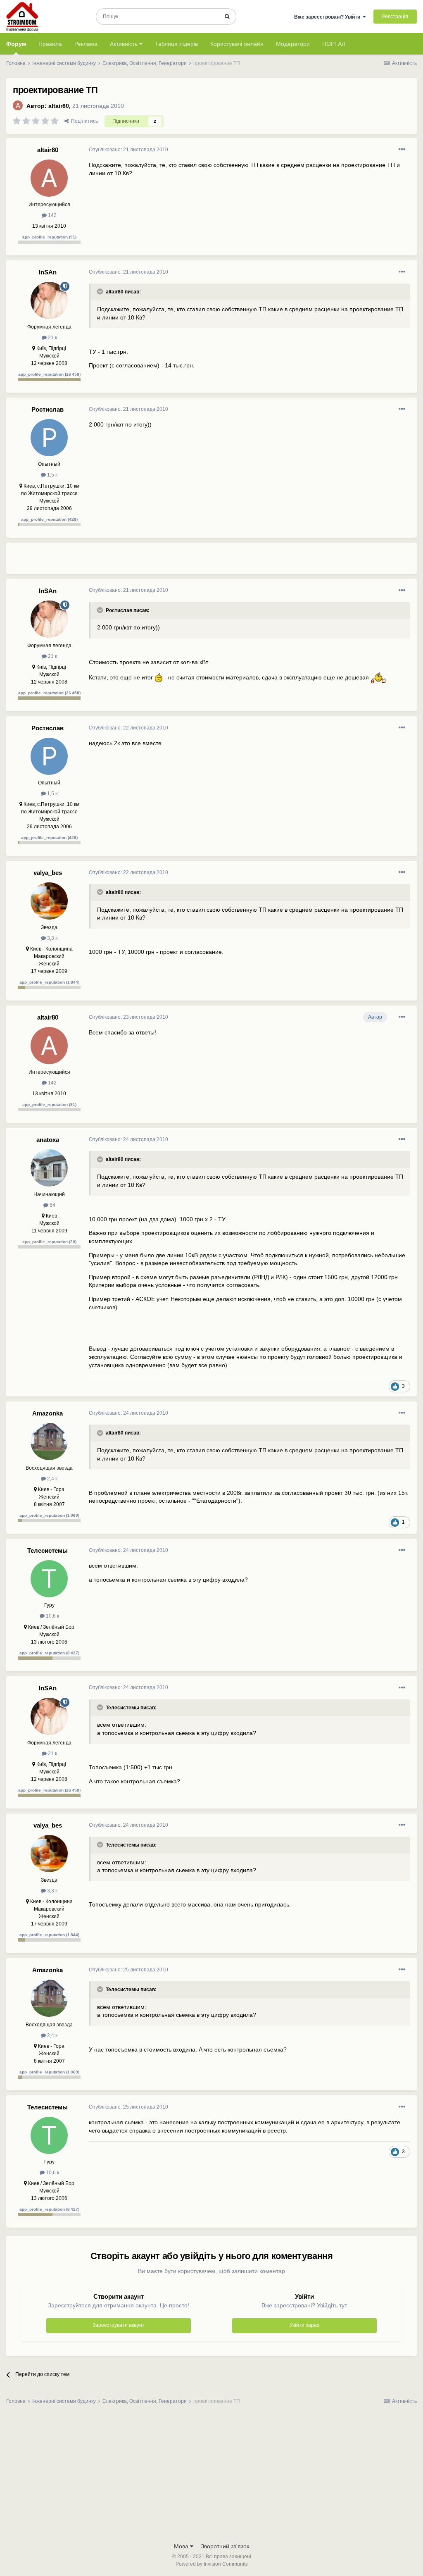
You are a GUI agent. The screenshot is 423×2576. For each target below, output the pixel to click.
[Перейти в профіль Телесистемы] (49, 1579)
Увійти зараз (304, 2325)
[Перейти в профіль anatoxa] (49, 1168)
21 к (52, 338)
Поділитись (83, 121)
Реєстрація (395, 17)
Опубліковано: (128, 150)
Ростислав (48, 409)
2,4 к (52, 1479)
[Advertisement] (185, 562)
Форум (16, 44)
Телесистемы (48, 1550)
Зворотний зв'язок (225, 2546)
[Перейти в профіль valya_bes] (49, 901)
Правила (50, 44)
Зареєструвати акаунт (119, 2325)
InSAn (48, 272)
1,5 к (52, 475)
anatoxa (48, 1140)
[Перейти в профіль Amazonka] (49, 1442)
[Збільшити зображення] (159, 677)
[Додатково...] (402, 150)
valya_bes (48, 873)
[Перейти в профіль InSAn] (49, 300)
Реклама (86, 44)
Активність (125, 44)
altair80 (59, 106)
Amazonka (48, 1413)
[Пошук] (227, 17)
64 (52, 1205)
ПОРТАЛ (334, 44)
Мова (182, 2546)
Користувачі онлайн (237, 44)
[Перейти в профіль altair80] (18, 105)
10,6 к (52, 1616)
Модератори (293, 44)
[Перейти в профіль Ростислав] (49, 438)
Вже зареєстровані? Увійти (328, 17)
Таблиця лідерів (176, 44)
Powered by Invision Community (212, 2564)
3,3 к (52, 938)
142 (52, 215)
